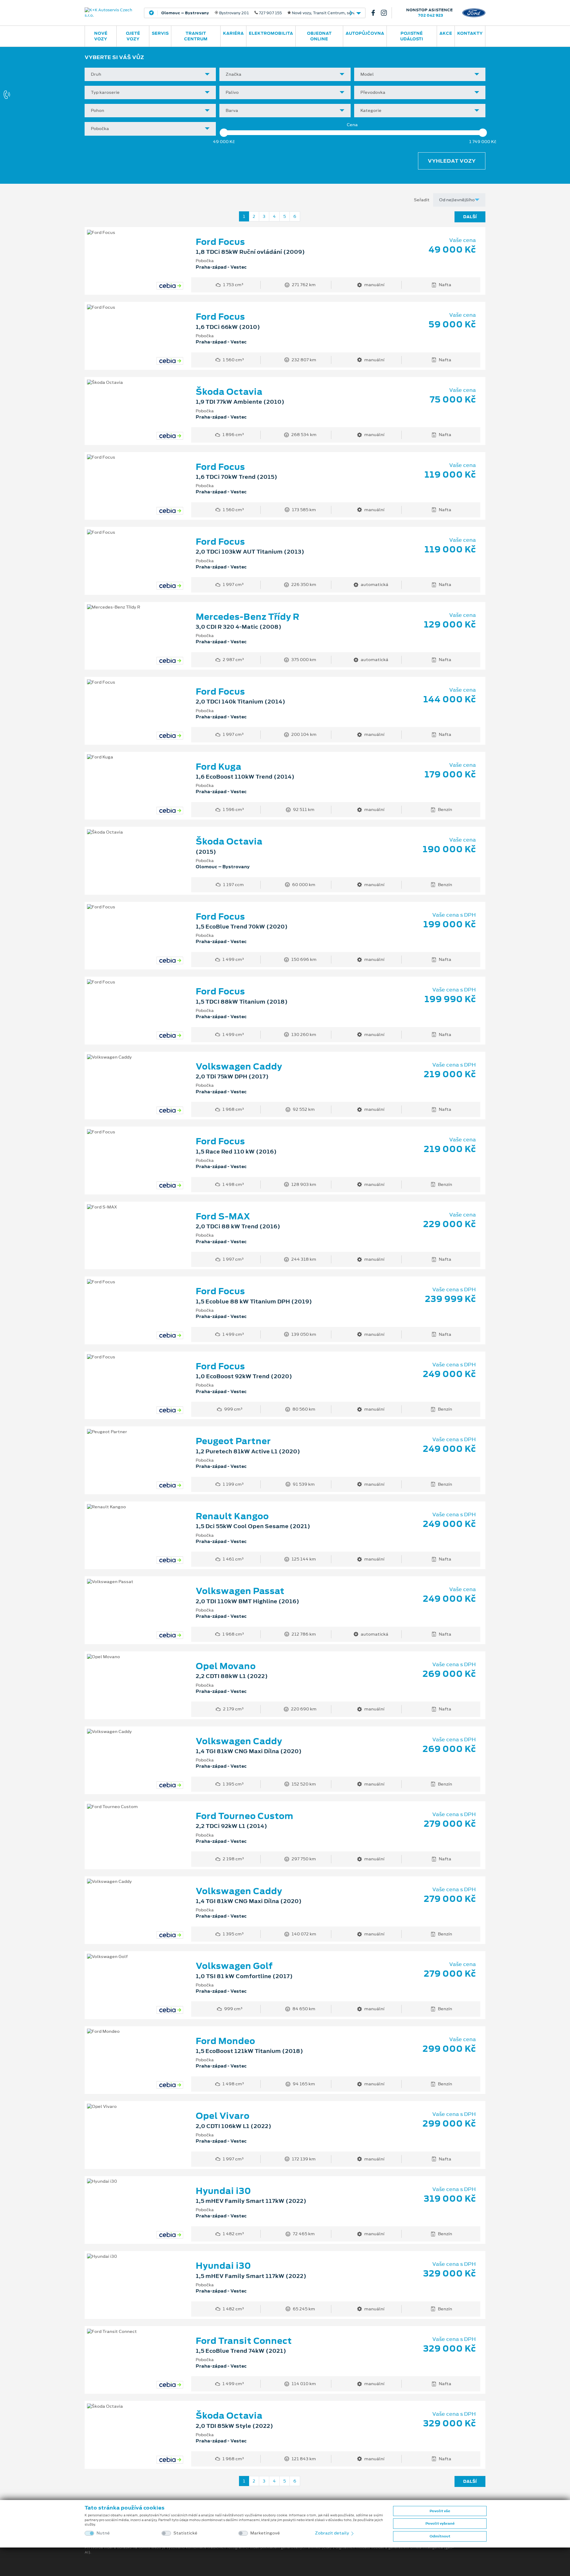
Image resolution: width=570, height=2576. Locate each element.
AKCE (446, 33)
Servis (160, 33)
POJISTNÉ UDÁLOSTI (412, 36)
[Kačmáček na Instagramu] (386, 13)
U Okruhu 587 (241, 13)
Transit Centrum (196, 36)
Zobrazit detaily (332, 2533)
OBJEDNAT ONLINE (319, 36)
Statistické (185, 2533)
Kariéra (233, 33)
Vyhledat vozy (452, 161)
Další (470, 217)
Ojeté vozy (133, 36)
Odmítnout (440, 2536)
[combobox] (150, 74)
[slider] (224, 133)
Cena (352, 125)
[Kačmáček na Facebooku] (376, 13)
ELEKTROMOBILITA (271, 33)
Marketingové (265, 2533)
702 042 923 (431, 15)
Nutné (103, 2533)
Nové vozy (101, 36)
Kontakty (470, 33)
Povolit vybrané (440, 2523)
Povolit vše (440, 2511)
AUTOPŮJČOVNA (365, 33)
